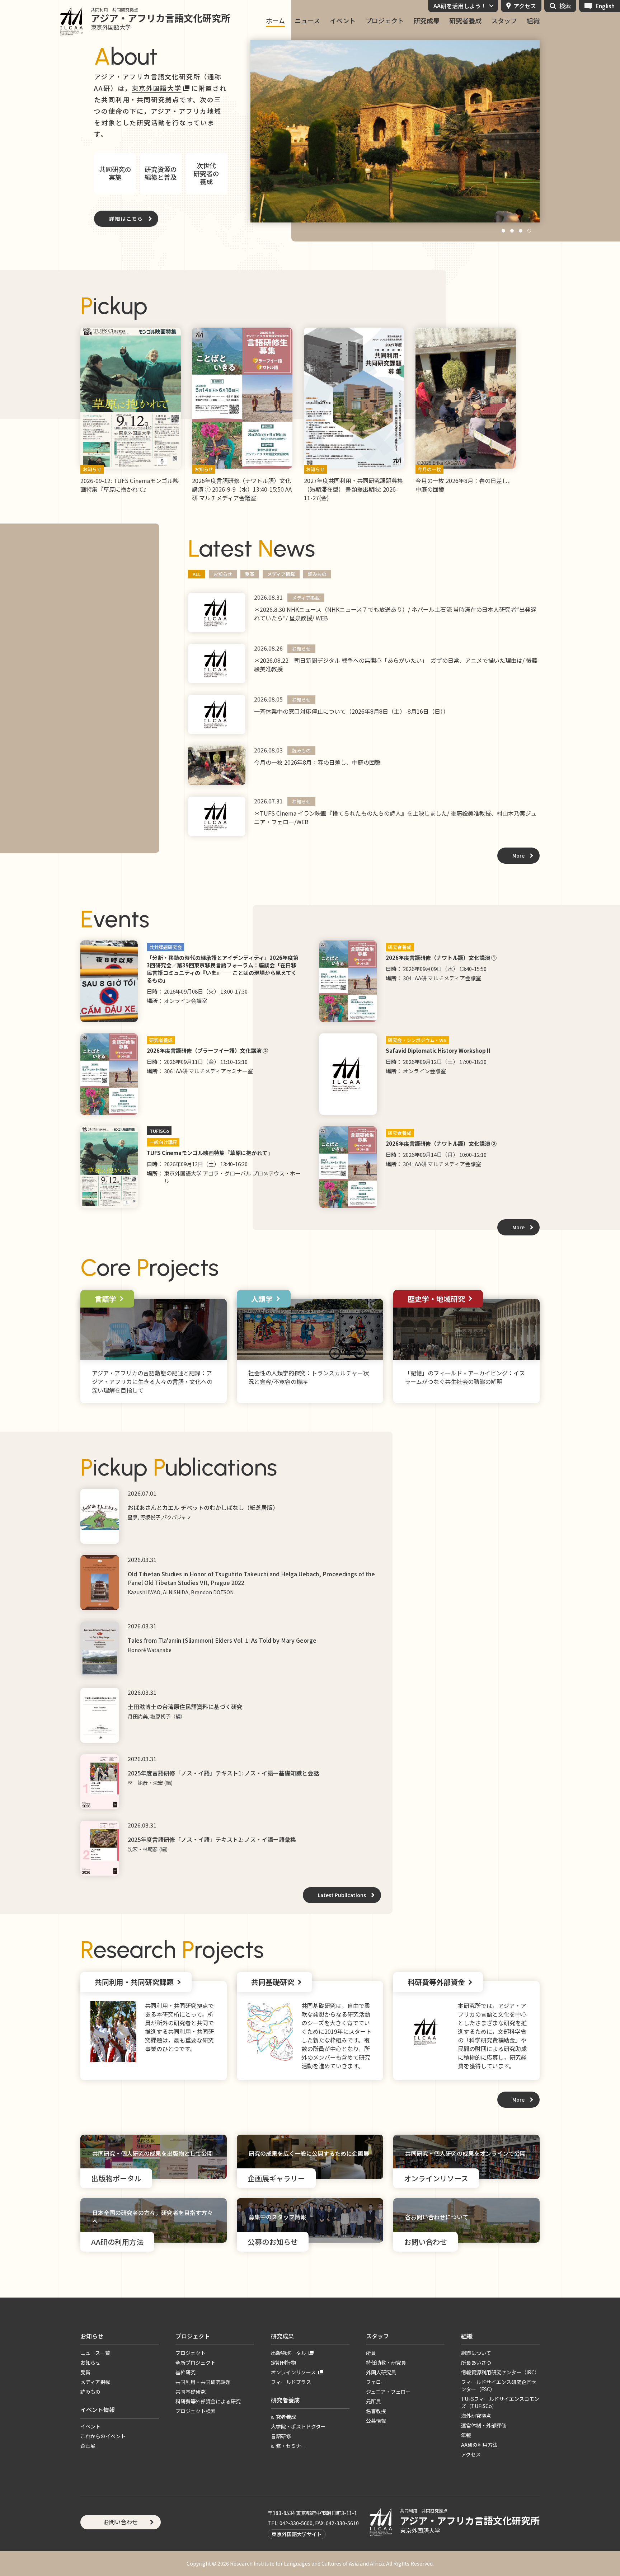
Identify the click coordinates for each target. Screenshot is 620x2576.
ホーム (275, 21)
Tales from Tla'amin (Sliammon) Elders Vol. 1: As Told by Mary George (222, 1640)
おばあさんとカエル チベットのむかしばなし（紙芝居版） (203, 1507)
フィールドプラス (291, 2382)
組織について (476, 2353)
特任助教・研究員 (386, 2362)
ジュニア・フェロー (388, 2392)
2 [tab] (512, 232)
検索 (565, 6)
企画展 (88, 2446)
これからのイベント (103, 2436)
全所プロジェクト (196, 2362)
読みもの (317, 574)
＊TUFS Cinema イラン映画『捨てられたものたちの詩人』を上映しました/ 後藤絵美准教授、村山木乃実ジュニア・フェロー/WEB (395, 817)
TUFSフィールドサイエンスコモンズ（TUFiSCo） (500, 2402)
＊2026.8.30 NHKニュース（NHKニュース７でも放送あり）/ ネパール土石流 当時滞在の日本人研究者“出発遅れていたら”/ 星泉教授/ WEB (395, 614)
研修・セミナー (288, 2446)
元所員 (374, 2401)
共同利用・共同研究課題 (203, 2382)
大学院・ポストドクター (298, 2426)
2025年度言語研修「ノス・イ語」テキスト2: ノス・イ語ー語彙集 (212, 1839)
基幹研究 (185, 2372)
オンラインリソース (293, 2372)
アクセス (525, 6)
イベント (343, 21)
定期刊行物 (283, 2362)
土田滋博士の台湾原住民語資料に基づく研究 (185, 1707)
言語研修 (281, 2436)
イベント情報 (98, 2410)
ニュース (307, 21)
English (605, 6)
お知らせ (223, 574)
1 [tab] (504, 232)
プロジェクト (385, 21)
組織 (533, 21)
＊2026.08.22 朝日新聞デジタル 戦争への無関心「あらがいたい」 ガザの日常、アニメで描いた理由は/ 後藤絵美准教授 (396, 665)
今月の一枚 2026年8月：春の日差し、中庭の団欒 (317, 762)
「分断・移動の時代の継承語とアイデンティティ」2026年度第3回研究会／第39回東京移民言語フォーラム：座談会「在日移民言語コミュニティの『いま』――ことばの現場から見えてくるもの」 (223, 969)
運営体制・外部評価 (484, 2425)
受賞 (250, 574)
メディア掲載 (281, 574)
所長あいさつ (476, 2362)
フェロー (376, 2382)
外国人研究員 (381, 2372)
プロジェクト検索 (196, 2411)
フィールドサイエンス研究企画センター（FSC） (499, 2385)
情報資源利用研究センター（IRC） (500, 2372)
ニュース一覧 (95, 2353)
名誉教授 (376, 2411)
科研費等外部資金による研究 (208, 2401)
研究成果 (427, 21)
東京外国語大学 (157, 88)
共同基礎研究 (191, 2392)
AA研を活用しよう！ (460, 6)
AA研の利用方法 (479, 2445)
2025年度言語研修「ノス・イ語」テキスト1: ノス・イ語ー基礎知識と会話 (223, 1773)
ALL (197, 574)
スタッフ (504, 21)
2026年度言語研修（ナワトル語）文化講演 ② (441, 1143)
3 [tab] (521, 232)
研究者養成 (465, 21)
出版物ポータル (288, 2353)
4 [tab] (530, 232)
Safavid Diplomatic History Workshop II (438, 1050)
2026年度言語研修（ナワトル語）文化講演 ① (441, 958)
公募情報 (376, 2421)
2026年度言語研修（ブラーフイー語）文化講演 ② (207, 1050)
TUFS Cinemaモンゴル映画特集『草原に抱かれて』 (210, 1153)
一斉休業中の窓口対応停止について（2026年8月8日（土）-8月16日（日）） (351, 711)
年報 (466, 2435)
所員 (371, 2353)
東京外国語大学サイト (297, 2534)
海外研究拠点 (476, 2416)
